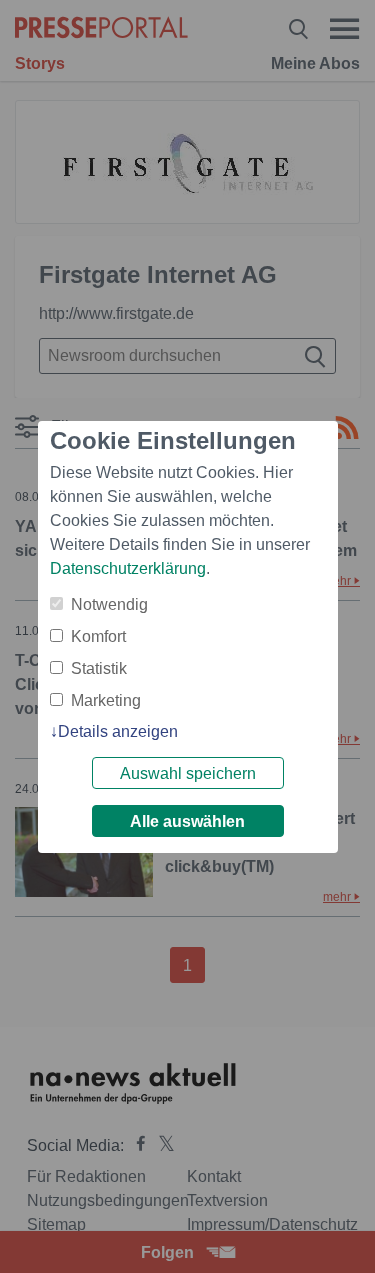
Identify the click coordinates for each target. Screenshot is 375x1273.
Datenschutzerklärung (128, 568)
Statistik (99, 668)
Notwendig (109, 604)
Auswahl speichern (188, 773)
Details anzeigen (118, 731)
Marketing (106, 700)
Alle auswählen (187, 821)
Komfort (98, 636)
